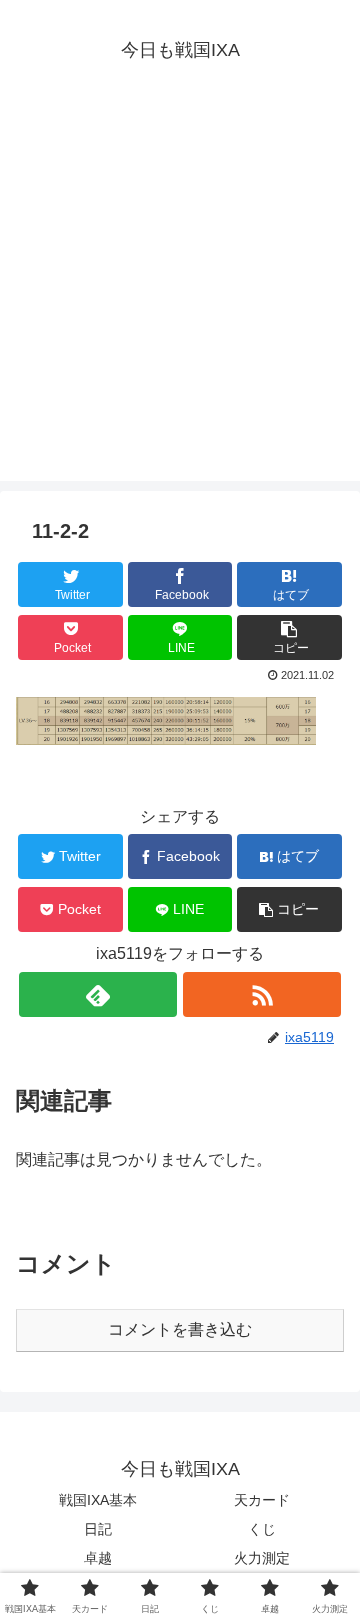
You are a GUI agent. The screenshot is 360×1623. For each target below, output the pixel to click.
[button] (289, 637)
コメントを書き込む (180, 1329)
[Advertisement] (180, 301)
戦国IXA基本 (98, 1500)
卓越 (98, 1558)
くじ (262, 1529)
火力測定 (262, 1558)
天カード (262, 1500)
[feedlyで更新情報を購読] (97, 994)
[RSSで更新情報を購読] (261, 994)
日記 (98, 1529)
